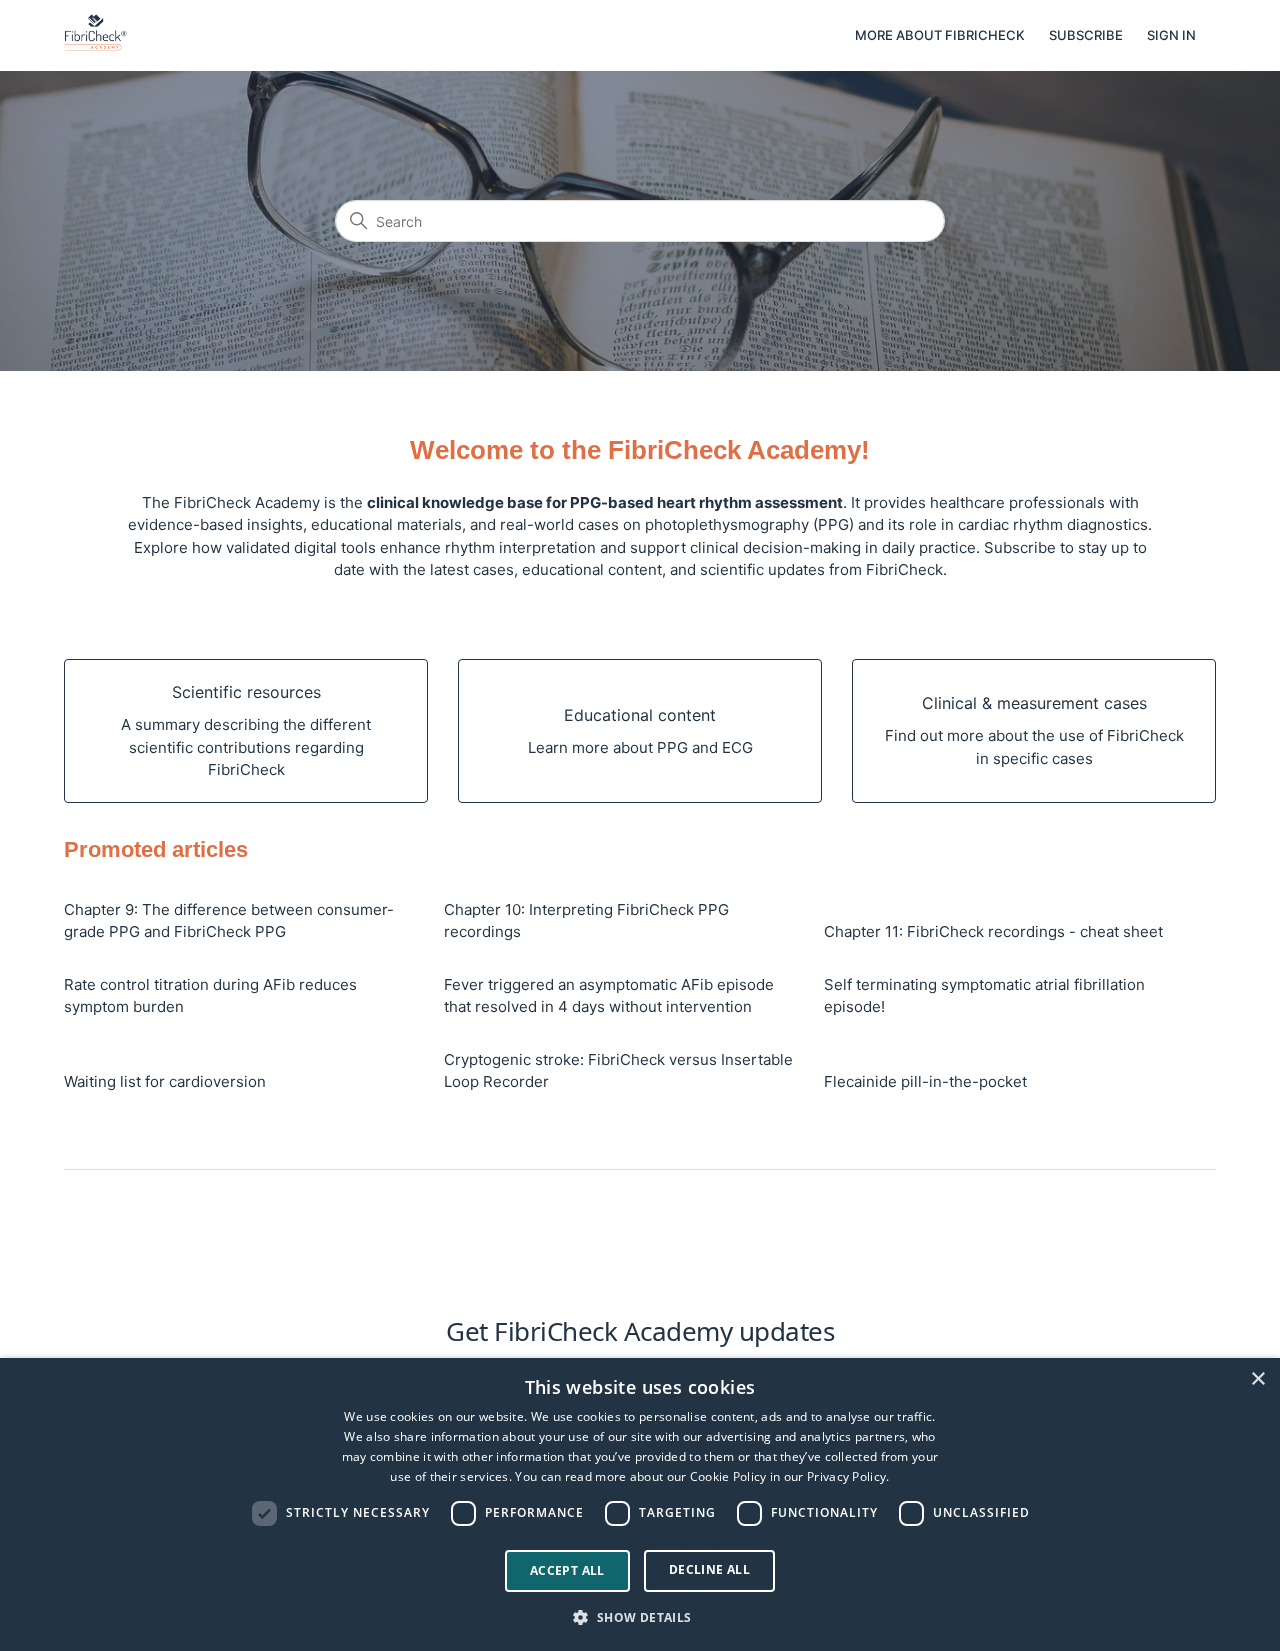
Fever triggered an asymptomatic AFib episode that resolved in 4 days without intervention (609, 996)
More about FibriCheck (940, 35)
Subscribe (1086, 35)
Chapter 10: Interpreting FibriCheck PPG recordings (586, 921)
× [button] (1257, 1379)
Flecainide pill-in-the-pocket (925, 1081)
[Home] (95, 45)
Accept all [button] (567, 1570)
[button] (639, 1617)
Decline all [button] (709, 1569)
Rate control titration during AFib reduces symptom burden (210, 996)
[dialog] (640, 1504)
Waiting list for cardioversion (165, 1081)
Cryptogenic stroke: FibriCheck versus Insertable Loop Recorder (618, 1071)
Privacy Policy (846, 1476)
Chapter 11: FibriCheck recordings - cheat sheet (993, 931)
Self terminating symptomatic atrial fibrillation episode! (984, 996)
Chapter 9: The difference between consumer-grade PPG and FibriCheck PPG (229, 921)
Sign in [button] (1171, 35)
